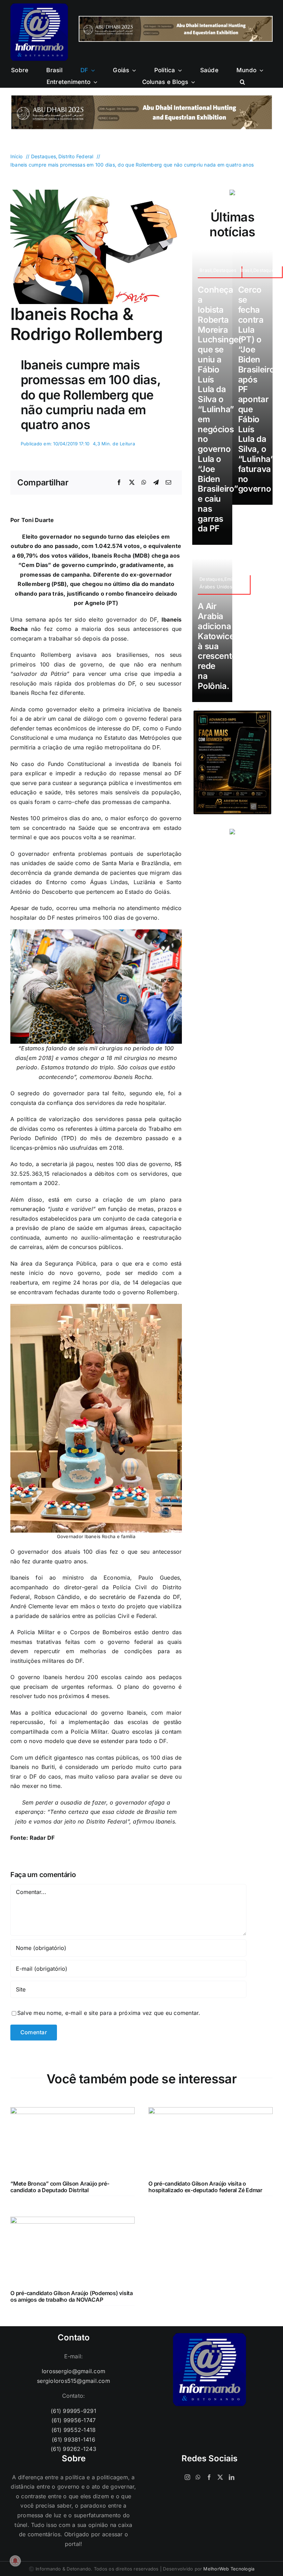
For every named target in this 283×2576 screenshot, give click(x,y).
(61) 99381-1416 (74, 2440)
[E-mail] (168, 483)
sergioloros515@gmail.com (74, 2381)
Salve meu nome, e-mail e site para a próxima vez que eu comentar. (109, 2013)
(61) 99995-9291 (74, 2411)
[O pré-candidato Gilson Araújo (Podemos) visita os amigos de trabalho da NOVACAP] (72, 2221)
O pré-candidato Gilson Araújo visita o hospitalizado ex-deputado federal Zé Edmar (205, 2187)
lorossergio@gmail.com (74, 2371)
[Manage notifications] (15, 2561)
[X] (132, 483)
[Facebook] (119, 483)
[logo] (39, 6)
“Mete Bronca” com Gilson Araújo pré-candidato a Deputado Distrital (60, 2187)
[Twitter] (220, 2477)
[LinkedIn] (232, 2477)
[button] (242, 82)
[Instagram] (187, 2477)
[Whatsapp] (198, 2477)
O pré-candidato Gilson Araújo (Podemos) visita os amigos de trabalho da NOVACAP (72, 2296)
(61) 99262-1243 (74, 2449)
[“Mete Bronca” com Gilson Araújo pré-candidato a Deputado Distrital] (72, 2112)
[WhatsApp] (144, 483)
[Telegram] (156, 483)
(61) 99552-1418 (74, 2430)
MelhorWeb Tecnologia (229, 2569)
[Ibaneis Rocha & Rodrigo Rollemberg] (96, 192)
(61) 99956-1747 (74, 2420)
